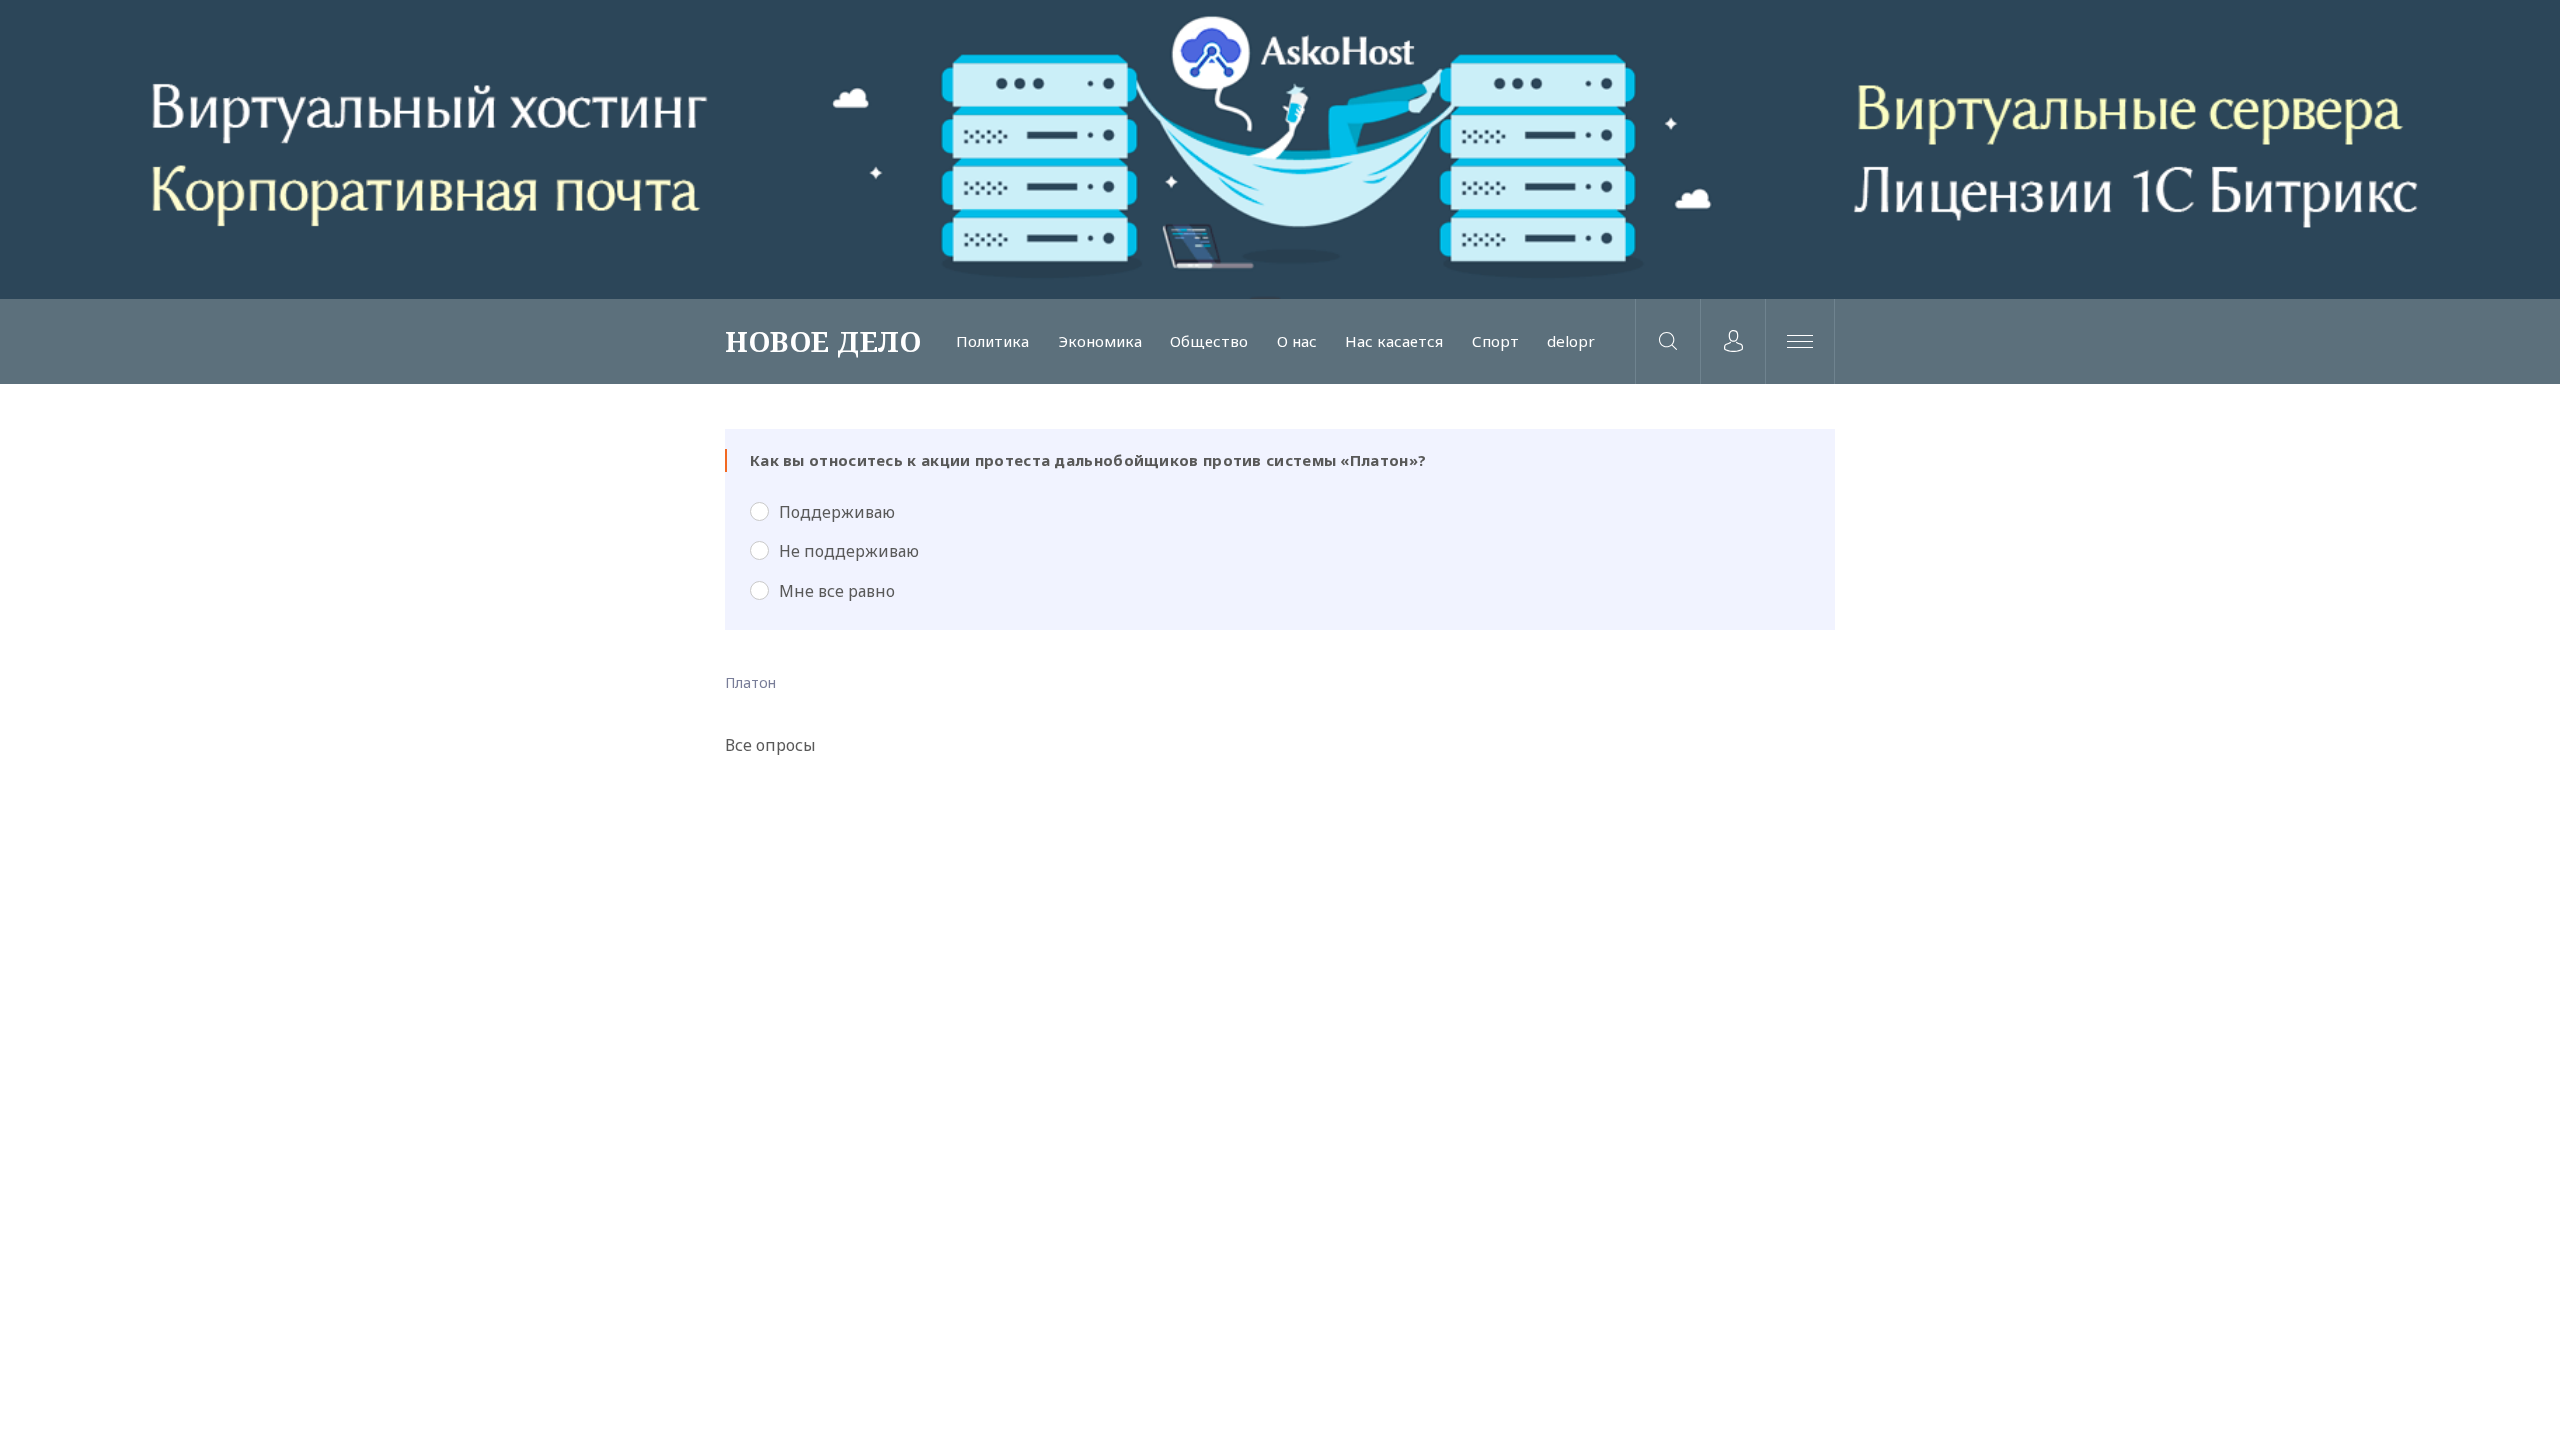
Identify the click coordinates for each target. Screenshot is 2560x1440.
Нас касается (1394, 341)
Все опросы (770, 745)
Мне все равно (837, 590)
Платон (750, 682)
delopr (1571, 341)
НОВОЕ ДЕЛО (823, 341)
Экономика (1100, 341)
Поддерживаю (837, 511)
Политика (992, 341)
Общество (1209, 341)
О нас (1297, 341)
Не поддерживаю (849, 550)
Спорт (1495, 341)
